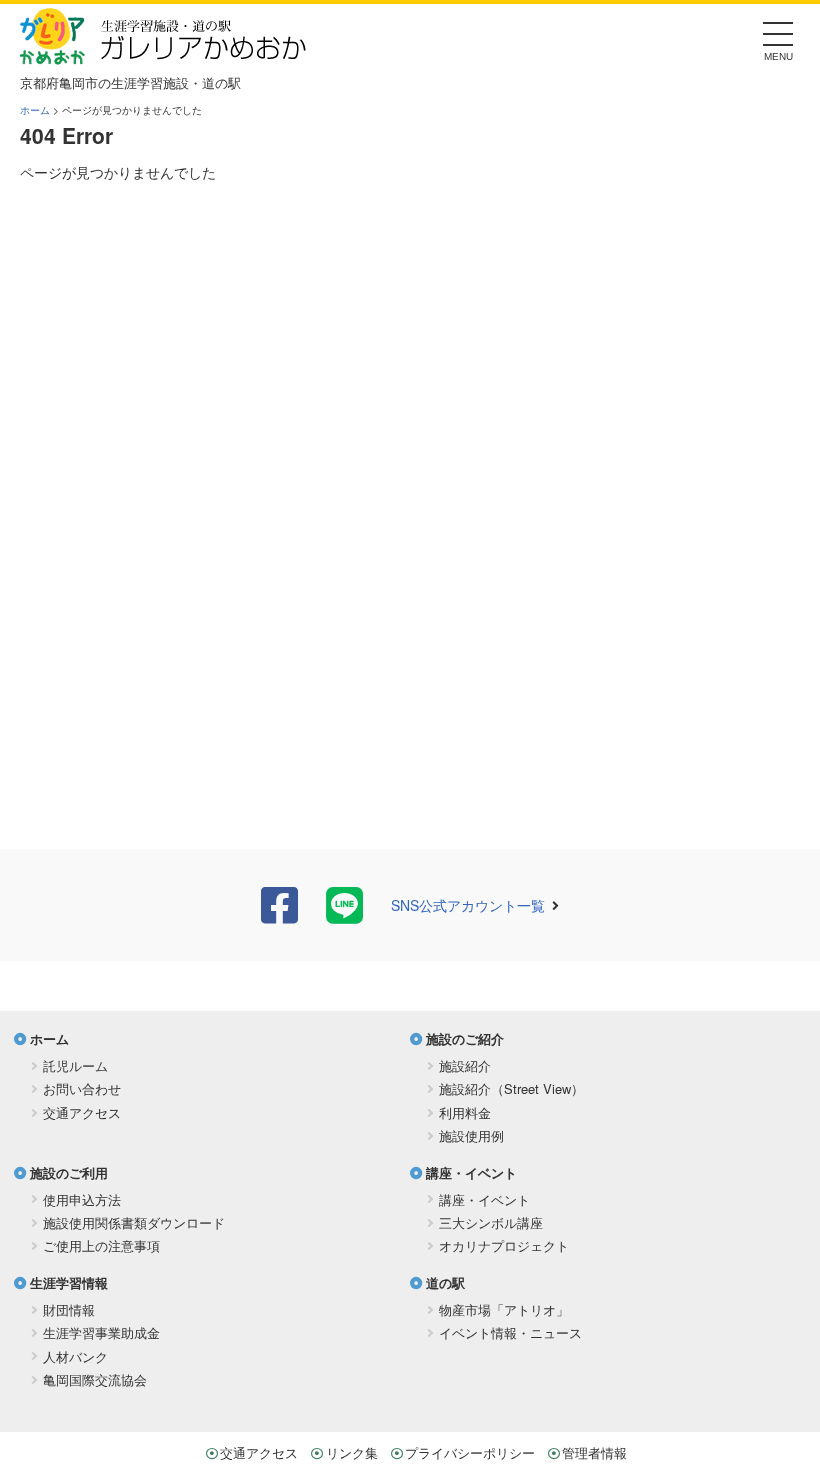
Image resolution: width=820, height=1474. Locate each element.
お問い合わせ (82, 1088)
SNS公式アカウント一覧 (468, 905)
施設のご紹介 (465, 1038)
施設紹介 (465, 1065)
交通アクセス (82, 1112)
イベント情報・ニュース (510, 1332)
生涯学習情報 (69, 1282)
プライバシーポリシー (470, 1452)
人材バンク (75, 1356)
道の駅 (445, 1282)
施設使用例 (471, 1135)
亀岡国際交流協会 (95, 1379)
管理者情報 (594, 1452)
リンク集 (352, 1452)
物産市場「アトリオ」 (504, 1309)
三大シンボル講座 (491, 1222)
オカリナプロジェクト (504, 1245)
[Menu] (778, 39)
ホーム (35, 110)
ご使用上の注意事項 (101, 1245)
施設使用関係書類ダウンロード (134, 1222)
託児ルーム (75, 1065)
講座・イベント (471, 1172)
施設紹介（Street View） (511, 1088)
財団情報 (69, 1309)
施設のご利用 (69, 1172)
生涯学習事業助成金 (101, 1332)
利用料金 (465, 1112)
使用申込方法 (82, 1199)
